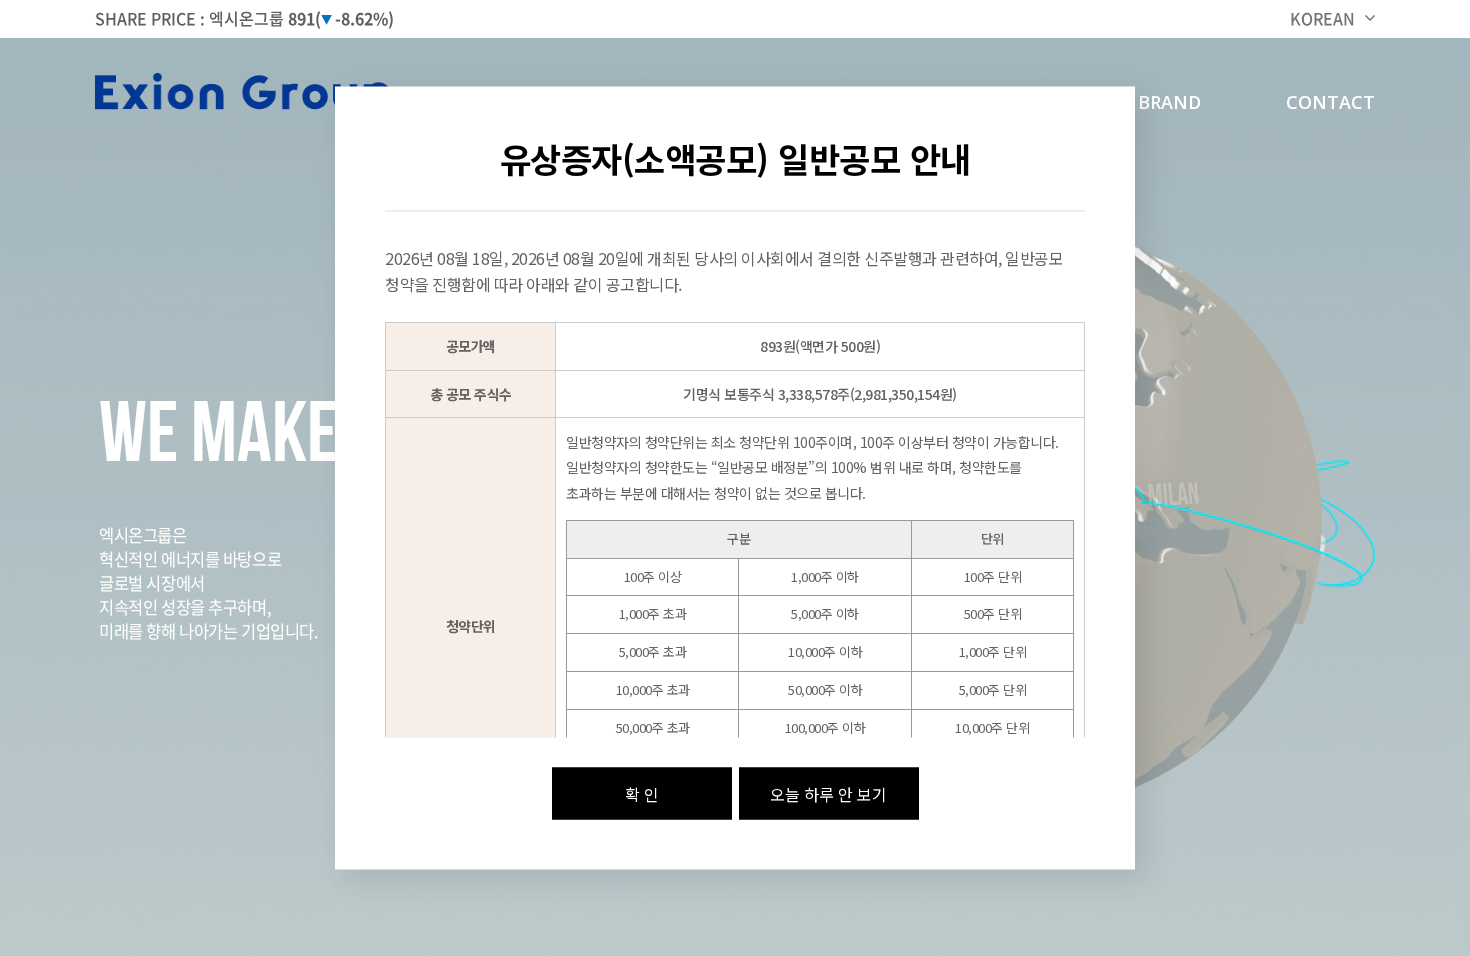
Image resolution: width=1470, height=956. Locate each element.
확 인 (642, 793)
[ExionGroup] (245, 94)
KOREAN (1322, 18)
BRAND (1169, 102)
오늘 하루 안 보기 (828, 793)
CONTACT (1330, 102)
